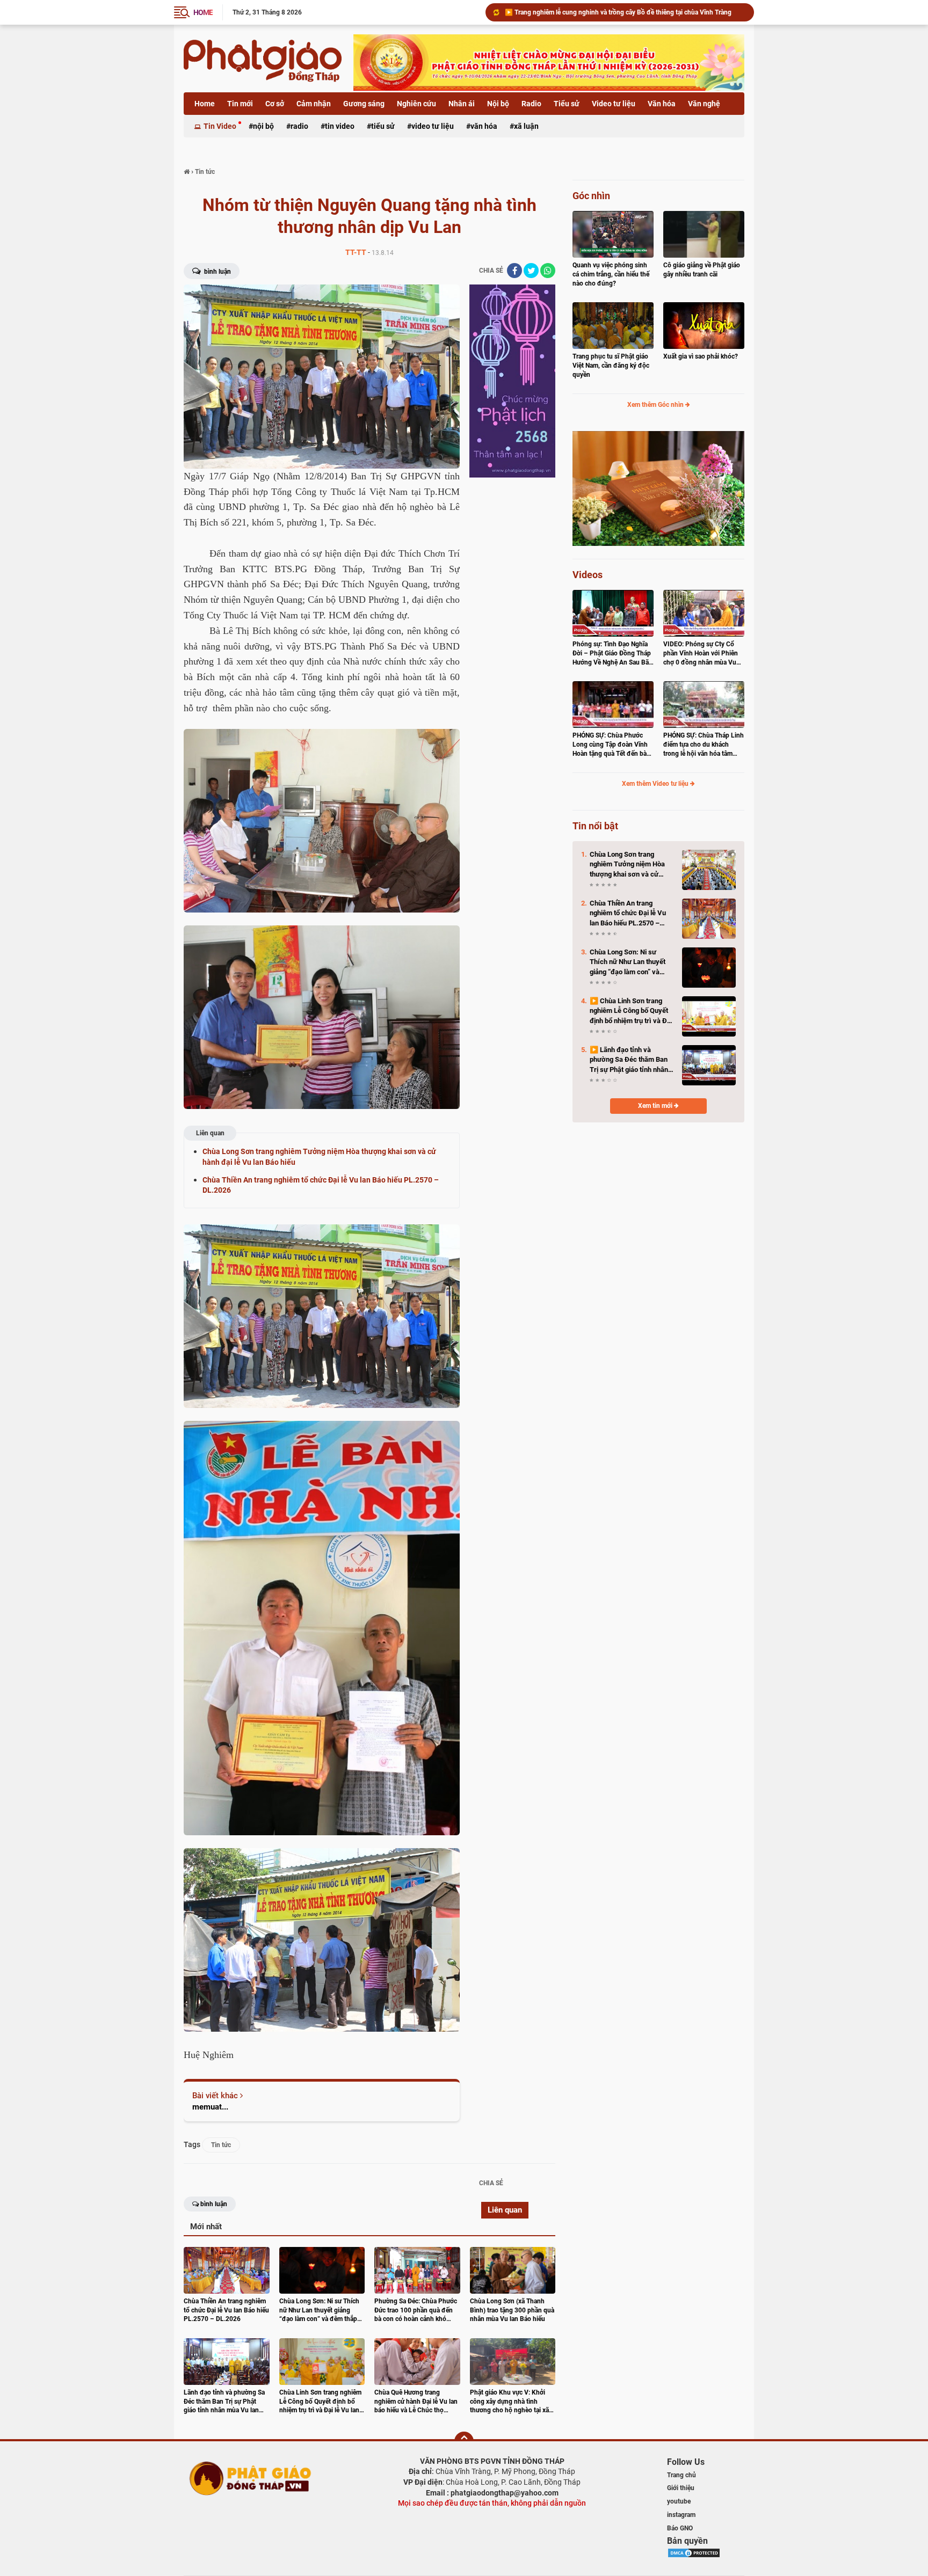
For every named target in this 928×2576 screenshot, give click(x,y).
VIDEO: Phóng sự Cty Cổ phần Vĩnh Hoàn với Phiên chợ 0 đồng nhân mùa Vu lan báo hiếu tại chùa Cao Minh (701, 654)
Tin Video (220, 126)
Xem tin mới (656, 1106)
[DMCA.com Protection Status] (694, 2552)
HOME (203, 12)
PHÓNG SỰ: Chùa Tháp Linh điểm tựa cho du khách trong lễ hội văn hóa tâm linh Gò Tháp (704, 745)
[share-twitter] (531, 271)
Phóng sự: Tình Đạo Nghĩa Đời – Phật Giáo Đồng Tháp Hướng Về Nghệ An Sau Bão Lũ (612, 654)
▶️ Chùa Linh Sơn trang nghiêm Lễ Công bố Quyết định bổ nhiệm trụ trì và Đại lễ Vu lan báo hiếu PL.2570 (631, 1011)
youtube (679, 2501)
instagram (681, 2515)
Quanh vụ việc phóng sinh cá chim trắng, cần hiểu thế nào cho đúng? (611, 274)
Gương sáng (364, 104)
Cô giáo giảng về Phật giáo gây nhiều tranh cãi (702, 270)
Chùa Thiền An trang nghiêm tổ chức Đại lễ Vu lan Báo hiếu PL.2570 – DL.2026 (628, 914)
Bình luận (217, 272)
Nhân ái (462, 104)
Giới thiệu (681, 2488)
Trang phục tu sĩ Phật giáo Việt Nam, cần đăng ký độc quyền (611, 366)
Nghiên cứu (416, 104)
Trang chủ (682, 2475)
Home (205, 104)
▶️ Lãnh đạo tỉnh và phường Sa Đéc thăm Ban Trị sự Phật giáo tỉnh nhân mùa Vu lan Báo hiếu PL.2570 (629, 1060)
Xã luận (526, 126)
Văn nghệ (704, 104)
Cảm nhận (314, 104)
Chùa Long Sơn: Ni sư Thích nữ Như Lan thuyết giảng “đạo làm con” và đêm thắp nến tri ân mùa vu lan (631, 962)
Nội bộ (498, 104)
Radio (531, 104)
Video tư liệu (614, 104)
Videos (588, 575)
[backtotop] (464, 2441)
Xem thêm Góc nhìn (656, 405)
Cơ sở (275, 104)
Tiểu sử (567, 104)
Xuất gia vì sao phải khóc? (701, 356)
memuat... (210, 2107)
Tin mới (240, 104)
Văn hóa (662, 104)
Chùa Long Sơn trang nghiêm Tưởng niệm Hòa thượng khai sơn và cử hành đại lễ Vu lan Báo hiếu (625, 12)
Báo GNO (680, 2528)
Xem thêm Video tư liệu (656, 784)
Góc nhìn (591, 196)
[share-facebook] (514, 271)
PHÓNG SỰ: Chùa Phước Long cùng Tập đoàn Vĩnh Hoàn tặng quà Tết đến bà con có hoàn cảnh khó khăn (612, 745)
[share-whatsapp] (548, 271)
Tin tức (221, 2145)
